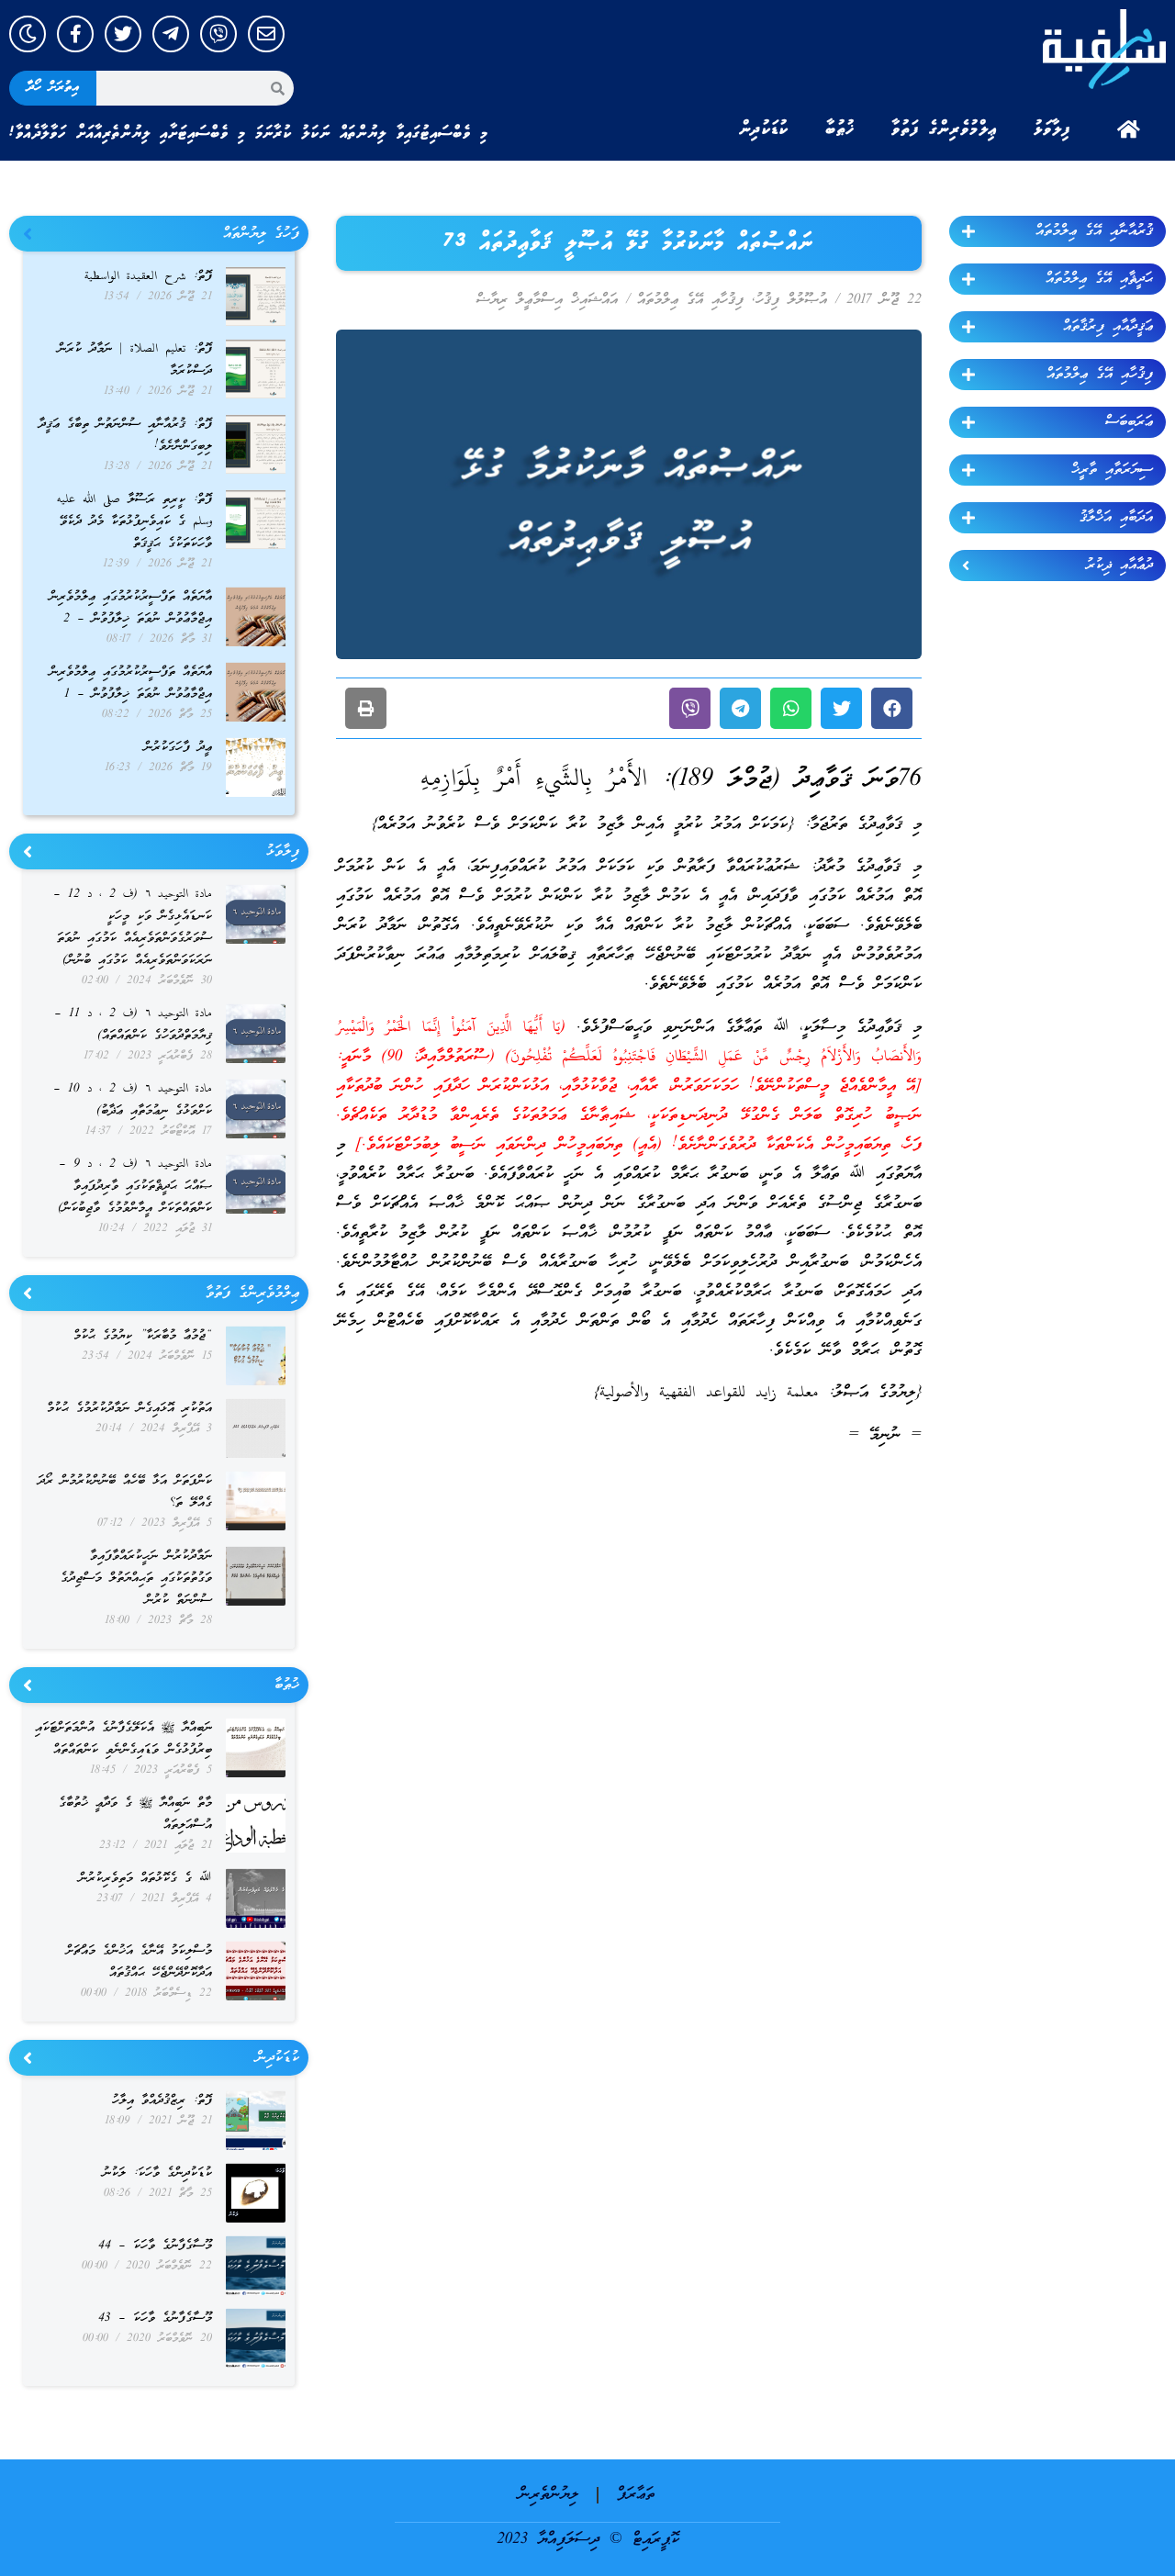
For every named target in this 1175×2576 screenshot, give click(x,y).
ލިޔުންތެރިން (548, 2495)
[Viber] (218, 34)
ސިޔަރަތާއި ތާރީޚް (1112, 470)
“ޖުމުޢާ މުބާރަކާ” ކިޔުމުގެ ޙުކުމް (143, 1336)
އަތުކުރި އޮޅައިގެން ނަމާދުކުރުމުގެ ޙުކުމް (129, 1409)
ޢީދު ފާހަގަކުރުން (178, 748)
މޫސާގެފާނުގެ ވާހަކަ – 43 (155, 2318)
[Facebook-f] (75, 34)
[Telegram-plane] (171, 34)
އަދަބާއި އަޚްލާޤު (1116, 518)
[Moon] (28, 34)
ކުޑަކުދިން (764, 129)
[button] (892, 708)
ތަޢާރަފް (636, 2495)
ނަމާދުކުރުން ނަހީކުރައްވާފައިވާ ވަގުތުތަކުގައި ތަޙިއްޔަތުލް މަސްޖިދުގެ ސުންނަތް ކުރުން (136, 1579)
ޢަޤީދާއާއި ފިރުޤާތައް (1108, 327)
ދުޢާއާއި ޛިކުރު (1119, 566)
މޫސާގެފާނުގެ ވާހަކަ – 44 (155, 2246)
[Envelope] (266, 34)
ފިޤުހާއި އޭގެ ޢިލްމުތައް (1100, 375)
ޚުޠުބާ (840, 129)
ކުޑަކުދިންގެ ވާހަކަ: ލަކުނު (157, 2173)
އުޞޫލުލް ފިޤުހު (791, 300)
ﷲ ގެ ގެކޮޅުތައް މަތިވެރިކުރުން (145, 1879)
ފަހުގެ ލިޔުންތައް (261, 234)
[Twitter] (123, 34)
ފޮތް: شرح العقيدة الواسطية (148, 277)
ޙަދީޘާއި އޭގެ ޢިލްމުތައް (1099, 279)
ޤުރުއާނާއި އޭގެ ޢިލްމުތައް (1094, 231)
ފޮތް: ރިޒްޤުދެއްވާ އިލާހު (162, 2101)
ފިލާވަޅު (1052, 129)
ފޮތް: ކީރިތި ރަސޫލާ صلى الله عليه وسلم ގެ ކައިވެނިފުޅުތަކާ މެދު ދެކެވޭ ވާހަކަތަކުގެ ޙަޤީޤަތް (134, 522)
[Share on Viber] (690, 708)
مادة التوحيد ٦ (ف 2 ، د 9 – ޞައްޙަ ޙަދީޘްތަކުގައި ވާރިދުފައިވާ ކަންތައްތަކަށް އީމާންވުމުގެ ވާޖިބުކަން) (135, 1187)
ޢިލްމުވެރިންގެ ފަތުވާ (944, 129)
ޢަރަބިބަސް (1129, 422)
